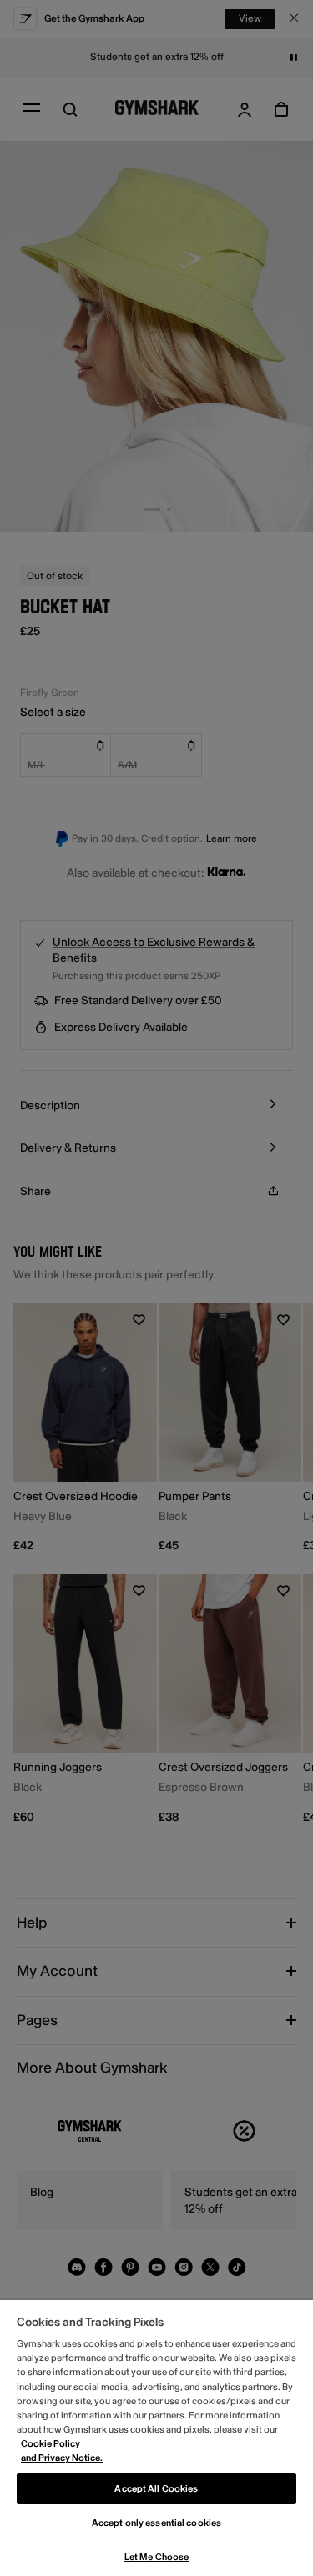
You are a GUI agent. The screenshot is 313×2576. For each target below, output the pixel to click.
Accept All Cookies (156, 2489)
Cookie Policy (50, 2444)
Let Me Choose (156, 2557)
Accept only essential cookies (156, 2523)
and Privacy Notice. (62, 2458)
